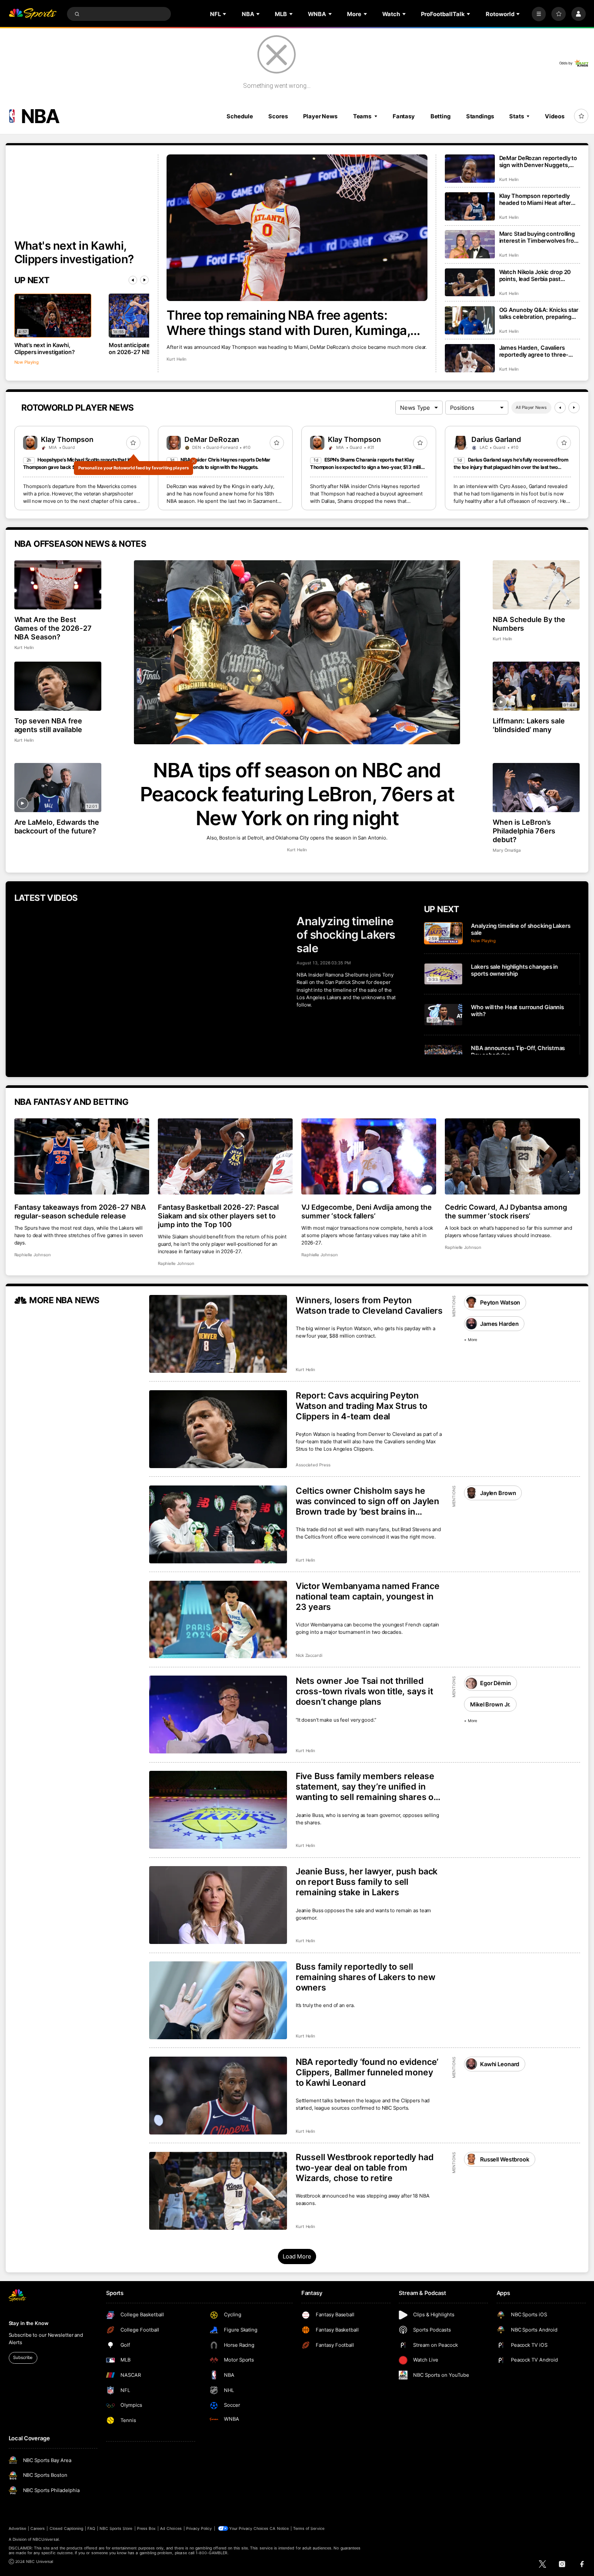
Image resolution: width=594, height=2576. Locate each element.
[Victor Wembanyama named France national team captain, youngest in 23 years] (218, 1620)
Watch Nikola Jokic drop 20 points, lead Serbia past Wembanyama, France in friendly (535, 275)
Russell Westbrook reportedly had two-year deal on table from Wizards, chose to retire (365, 2168)
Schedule (240, 116)
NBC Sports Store (116, 2528)
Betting (440, 116)
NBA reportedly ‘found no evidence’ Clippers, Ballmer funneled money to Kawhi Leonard (367, 2072)
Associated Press (313, 1465)
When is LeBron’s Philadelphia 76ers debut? (524, 831)
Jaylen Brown (498, 1493)
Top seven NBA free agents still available (48, 725)
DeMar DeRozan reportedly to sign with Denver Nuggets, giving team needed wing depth (538, 161)
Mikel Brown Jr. (490, 1704)
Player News (320, 116)
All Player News (531, 407)
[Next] (144, 280)
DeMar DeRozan (212, 439)
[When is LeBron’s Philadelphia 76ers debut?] (536, 788)
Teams (362, 116)
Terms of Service (309, 2528)
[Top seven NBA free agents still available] (58, 686)
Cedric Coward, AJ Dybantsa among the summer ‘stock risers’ (506, 1211)
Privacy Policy (199, 2528)
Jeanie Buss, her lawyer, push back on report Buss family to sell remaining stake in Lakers (367, 1882)
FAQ (91, 2528)
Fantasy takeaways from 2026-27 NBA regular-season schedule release (80, 1211)
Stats (516, 116)
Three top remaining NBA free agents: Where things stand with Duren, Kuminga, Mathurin (288, 323)
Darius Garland (496, 439)
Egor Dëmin (496, 1683)
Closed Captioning (67, 2528)
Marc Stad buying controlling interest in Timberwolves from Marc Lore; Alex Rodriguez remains (539, 237)
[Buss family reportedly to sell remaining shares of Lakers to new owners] (218, 2000)
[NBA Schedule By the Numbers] (536, 585)
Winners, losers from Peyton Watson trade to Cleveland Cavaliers (369, 1305)
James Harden (499, 1324)
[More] (539, 14)
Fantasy (404, 116)
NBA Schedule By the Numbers (529, 624)
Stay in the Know (29, 2323)
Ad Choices (171, 2528)
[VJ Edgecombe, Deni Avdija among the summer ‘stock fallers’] (369, 1156)
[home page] (33, 14)
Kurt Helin (177, 359)
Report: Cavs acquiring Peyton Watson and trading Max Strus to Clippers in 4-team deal (362, 1406)
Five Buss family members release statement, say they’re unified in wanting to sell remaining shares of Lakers (366, 1786)
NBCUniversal (46, 2539)
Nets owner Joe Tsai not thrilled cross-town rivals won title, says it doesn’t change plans (364, 1691)
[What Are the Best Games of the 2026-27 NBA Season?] (58, 585)
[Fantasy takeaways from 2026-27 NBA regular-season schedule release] (82, 1156)
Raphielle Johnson (33, 1255)
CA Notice (279, 2528)
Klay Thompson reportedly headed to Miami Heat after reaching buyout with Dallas (536, 199)
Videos (554, 116)
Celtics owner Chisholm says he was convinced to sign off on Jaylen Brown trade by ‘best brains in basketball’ (367, 1501)
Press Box (146, 2528)
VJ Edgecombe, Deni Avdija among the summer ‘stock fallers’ (367, 1211)
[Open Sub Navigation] (225, 14)
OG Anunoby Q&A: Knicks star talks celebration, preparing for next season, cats (539, 313)
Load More (297, 2256)
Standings (480, 116)
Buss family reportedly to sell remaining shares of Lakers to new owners (365, 1977)
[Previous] (133, 280)
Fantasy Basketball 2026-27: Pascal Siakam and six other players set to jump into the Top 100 (218, 1216)
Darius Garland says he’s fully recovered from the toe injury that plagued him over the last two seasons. (511, 467)
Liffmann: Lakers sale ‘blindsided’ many (529, 725)
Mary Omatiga (507, 850)
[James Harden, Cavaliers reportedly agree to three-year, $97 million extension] (470, 358)
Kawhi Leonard (500, 2064)
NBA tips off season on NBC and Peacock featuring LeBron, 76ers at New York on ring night (297, 794)
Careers (38, 2528)
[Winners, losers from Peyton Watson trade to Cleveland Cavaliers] (218, 1334)
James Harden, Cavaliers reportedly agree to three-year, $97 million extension (534, 351)
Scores (278, 116)
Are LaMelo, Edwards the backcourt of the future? (57, 826)
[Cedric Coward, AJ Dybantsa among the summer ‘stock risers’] (512, 1156)
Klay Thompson (67, 439)
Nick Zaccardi (309, 1655)
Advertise (17, 2528)
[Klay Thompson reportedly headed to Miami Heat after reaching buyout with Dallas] (470, 206)
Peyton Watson (500, 1302)
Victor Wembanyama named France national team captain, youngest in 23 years (368, 1596)
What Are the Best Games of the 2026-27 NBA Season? (53, 628)
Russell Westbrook (505, 2159)
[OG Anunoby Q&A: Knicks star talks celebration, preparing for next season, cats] (470, 320)
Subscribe (23, 2357)
